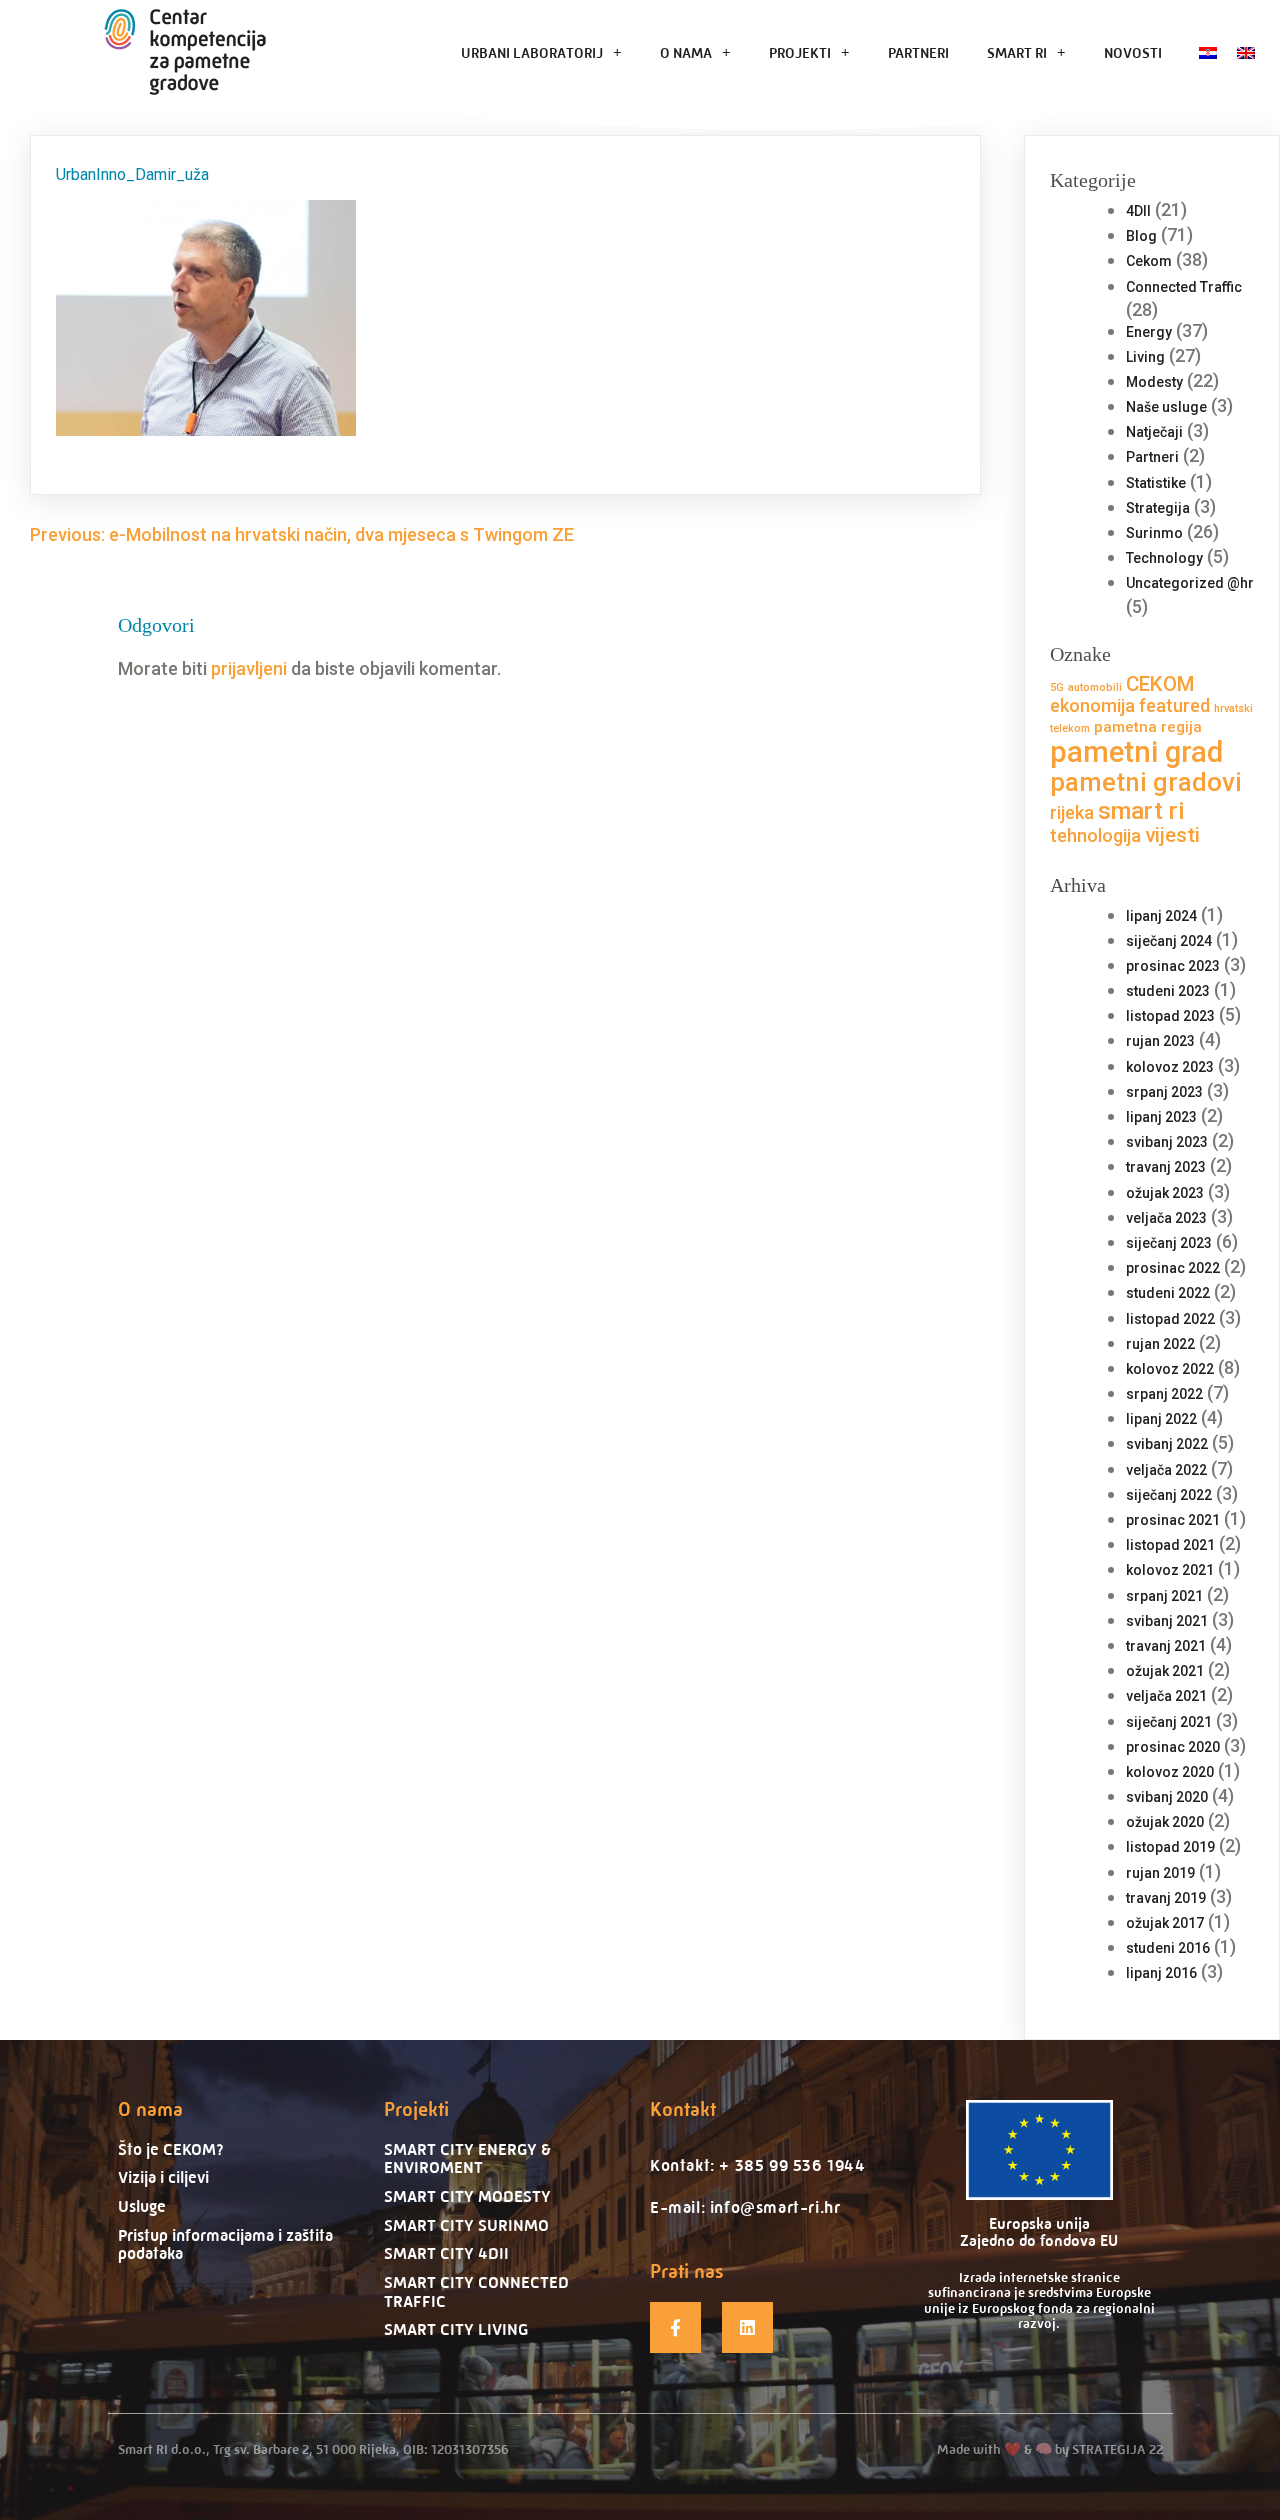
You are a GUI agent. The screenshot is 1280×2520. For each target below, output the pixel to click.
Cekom (1149, 261)
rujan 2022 (1160, 1344)
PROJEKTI (800, 52)
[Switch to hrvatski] (1208, 52)
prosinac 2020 (1173, 1747)
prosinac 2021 (1173, 1520)
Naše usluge (1166, 407)
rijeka (1072, 812)
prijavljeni (249, 668)
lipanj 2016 (1161, 1973)
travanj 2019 (1166, 1898)
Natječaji (1154, 432)
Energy (1149, 332)
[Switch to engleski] (1246, 52)
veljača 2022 (1166, 1470)
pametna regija (1148, 727)
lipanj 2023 (1161, 1117)
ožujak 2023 (1165, 1193)
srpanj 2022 (1164, 1394)
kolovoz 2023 (1170, 1067)
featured (1174, 705)
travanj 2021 (1166, 1646)
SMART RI (1017, 52)
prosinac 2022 (1173, 1268)
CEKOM (1160, 684)
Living (1145, 357)
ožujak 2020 (1165, 1822)
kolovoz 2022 (1170, 1369)
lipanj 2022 (1161, 1419)
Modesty (1154, 382)
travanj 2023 (1166, 1167)
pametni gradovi (1146, 782)
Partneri (1152, 457)
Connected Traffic (1184, 287)
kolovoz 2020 (1170, 1772)
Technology (1164, 558)
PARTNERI (918, 52)
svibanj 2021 (1167, 1621)
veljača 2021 (1166, 1696)
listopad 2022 (1170, 1319)
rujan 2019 (1160, 1873)
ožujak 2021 (1165, 1671)
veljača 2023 (1166, 1218)
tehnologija (1095, 835)
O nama (150, 2109)
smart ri (1141, 810)
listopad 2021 (1170, 1545)
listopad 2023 (1170, 1016)
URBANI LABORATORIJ (532, 52)
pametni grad (1136, 752)
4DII (1138, 211)
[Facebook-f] (675, 2327)
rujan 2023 (1160, 1041)
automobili (1095, 687)
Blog (1141, 236)
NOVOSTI (1133, 52)
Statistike (1156, 483)
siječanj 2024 (1169, 941)
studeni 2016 (1168, 1948)
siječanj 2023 (1169, 1243)
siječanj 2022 (1169, 1495)
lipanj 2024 (1161, 916)
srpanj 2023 (1164, 1092)
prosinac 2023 (1173, 966)
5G (1057, 687)
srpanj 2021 (1164, 1596)
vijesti (1172, 835)
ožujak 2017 (1165, 1923)
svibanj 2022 (1167, 1444)
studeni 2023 (1168, 991)
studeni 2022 (1168, 1293)
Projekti (416, 2109)
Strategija (1158, 508)
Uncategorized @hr (1190, 583)
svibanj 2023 (1167, 1142)
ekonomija (1092, 705)
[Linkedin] (747, 2327)
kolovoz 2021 (1170, 1570)
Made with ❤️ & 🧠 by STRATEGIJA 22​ (1050, 2449)
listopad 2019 (1170, 1847)
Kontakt (683, 2109)
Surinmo (1154, 533)
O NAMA (686, 52)
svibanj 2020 (1167, 1797)
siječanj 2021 (1169, 1722)
